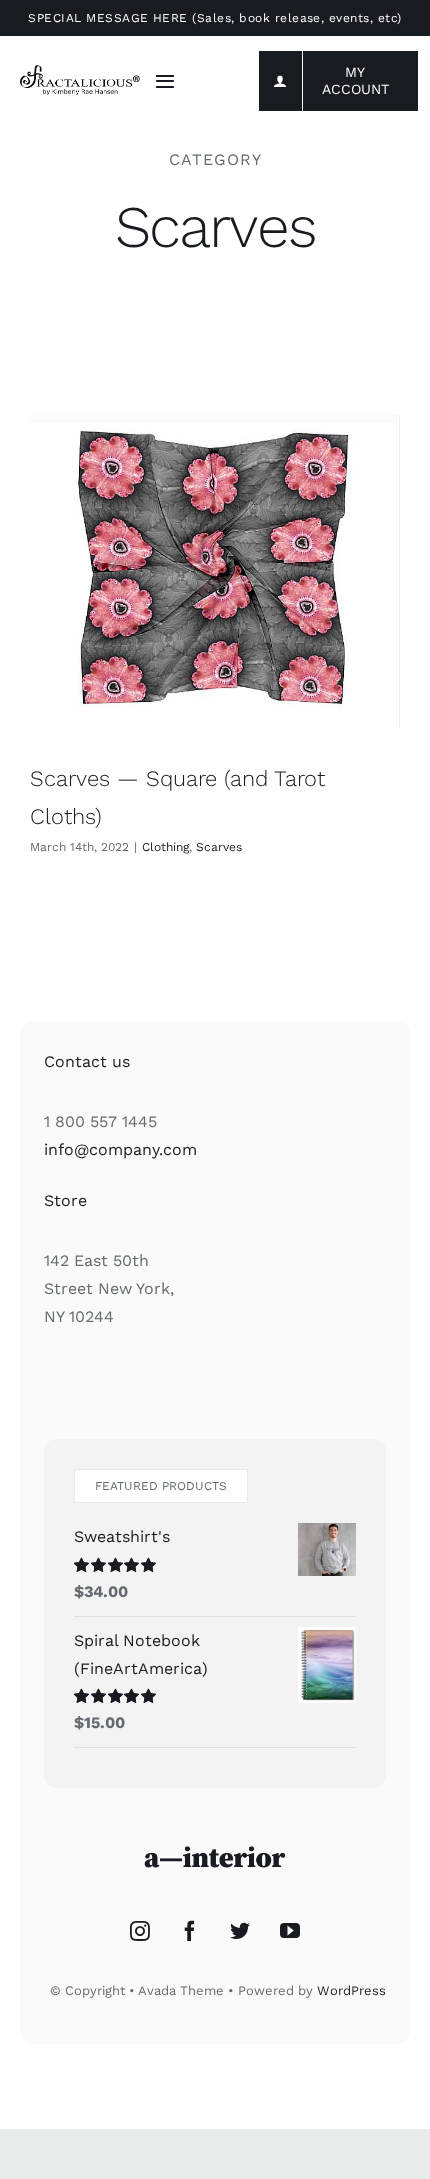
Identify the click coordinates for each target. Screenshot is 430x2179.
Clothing (165, 847)
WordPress (351, 1990)
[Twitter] (240, 1931)
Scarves (219, 847)
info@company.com (120, 1149)
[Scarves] (215, 571)
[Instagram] (140, 1931)
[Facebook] (190, 1931)
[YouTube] (290, 1931)
